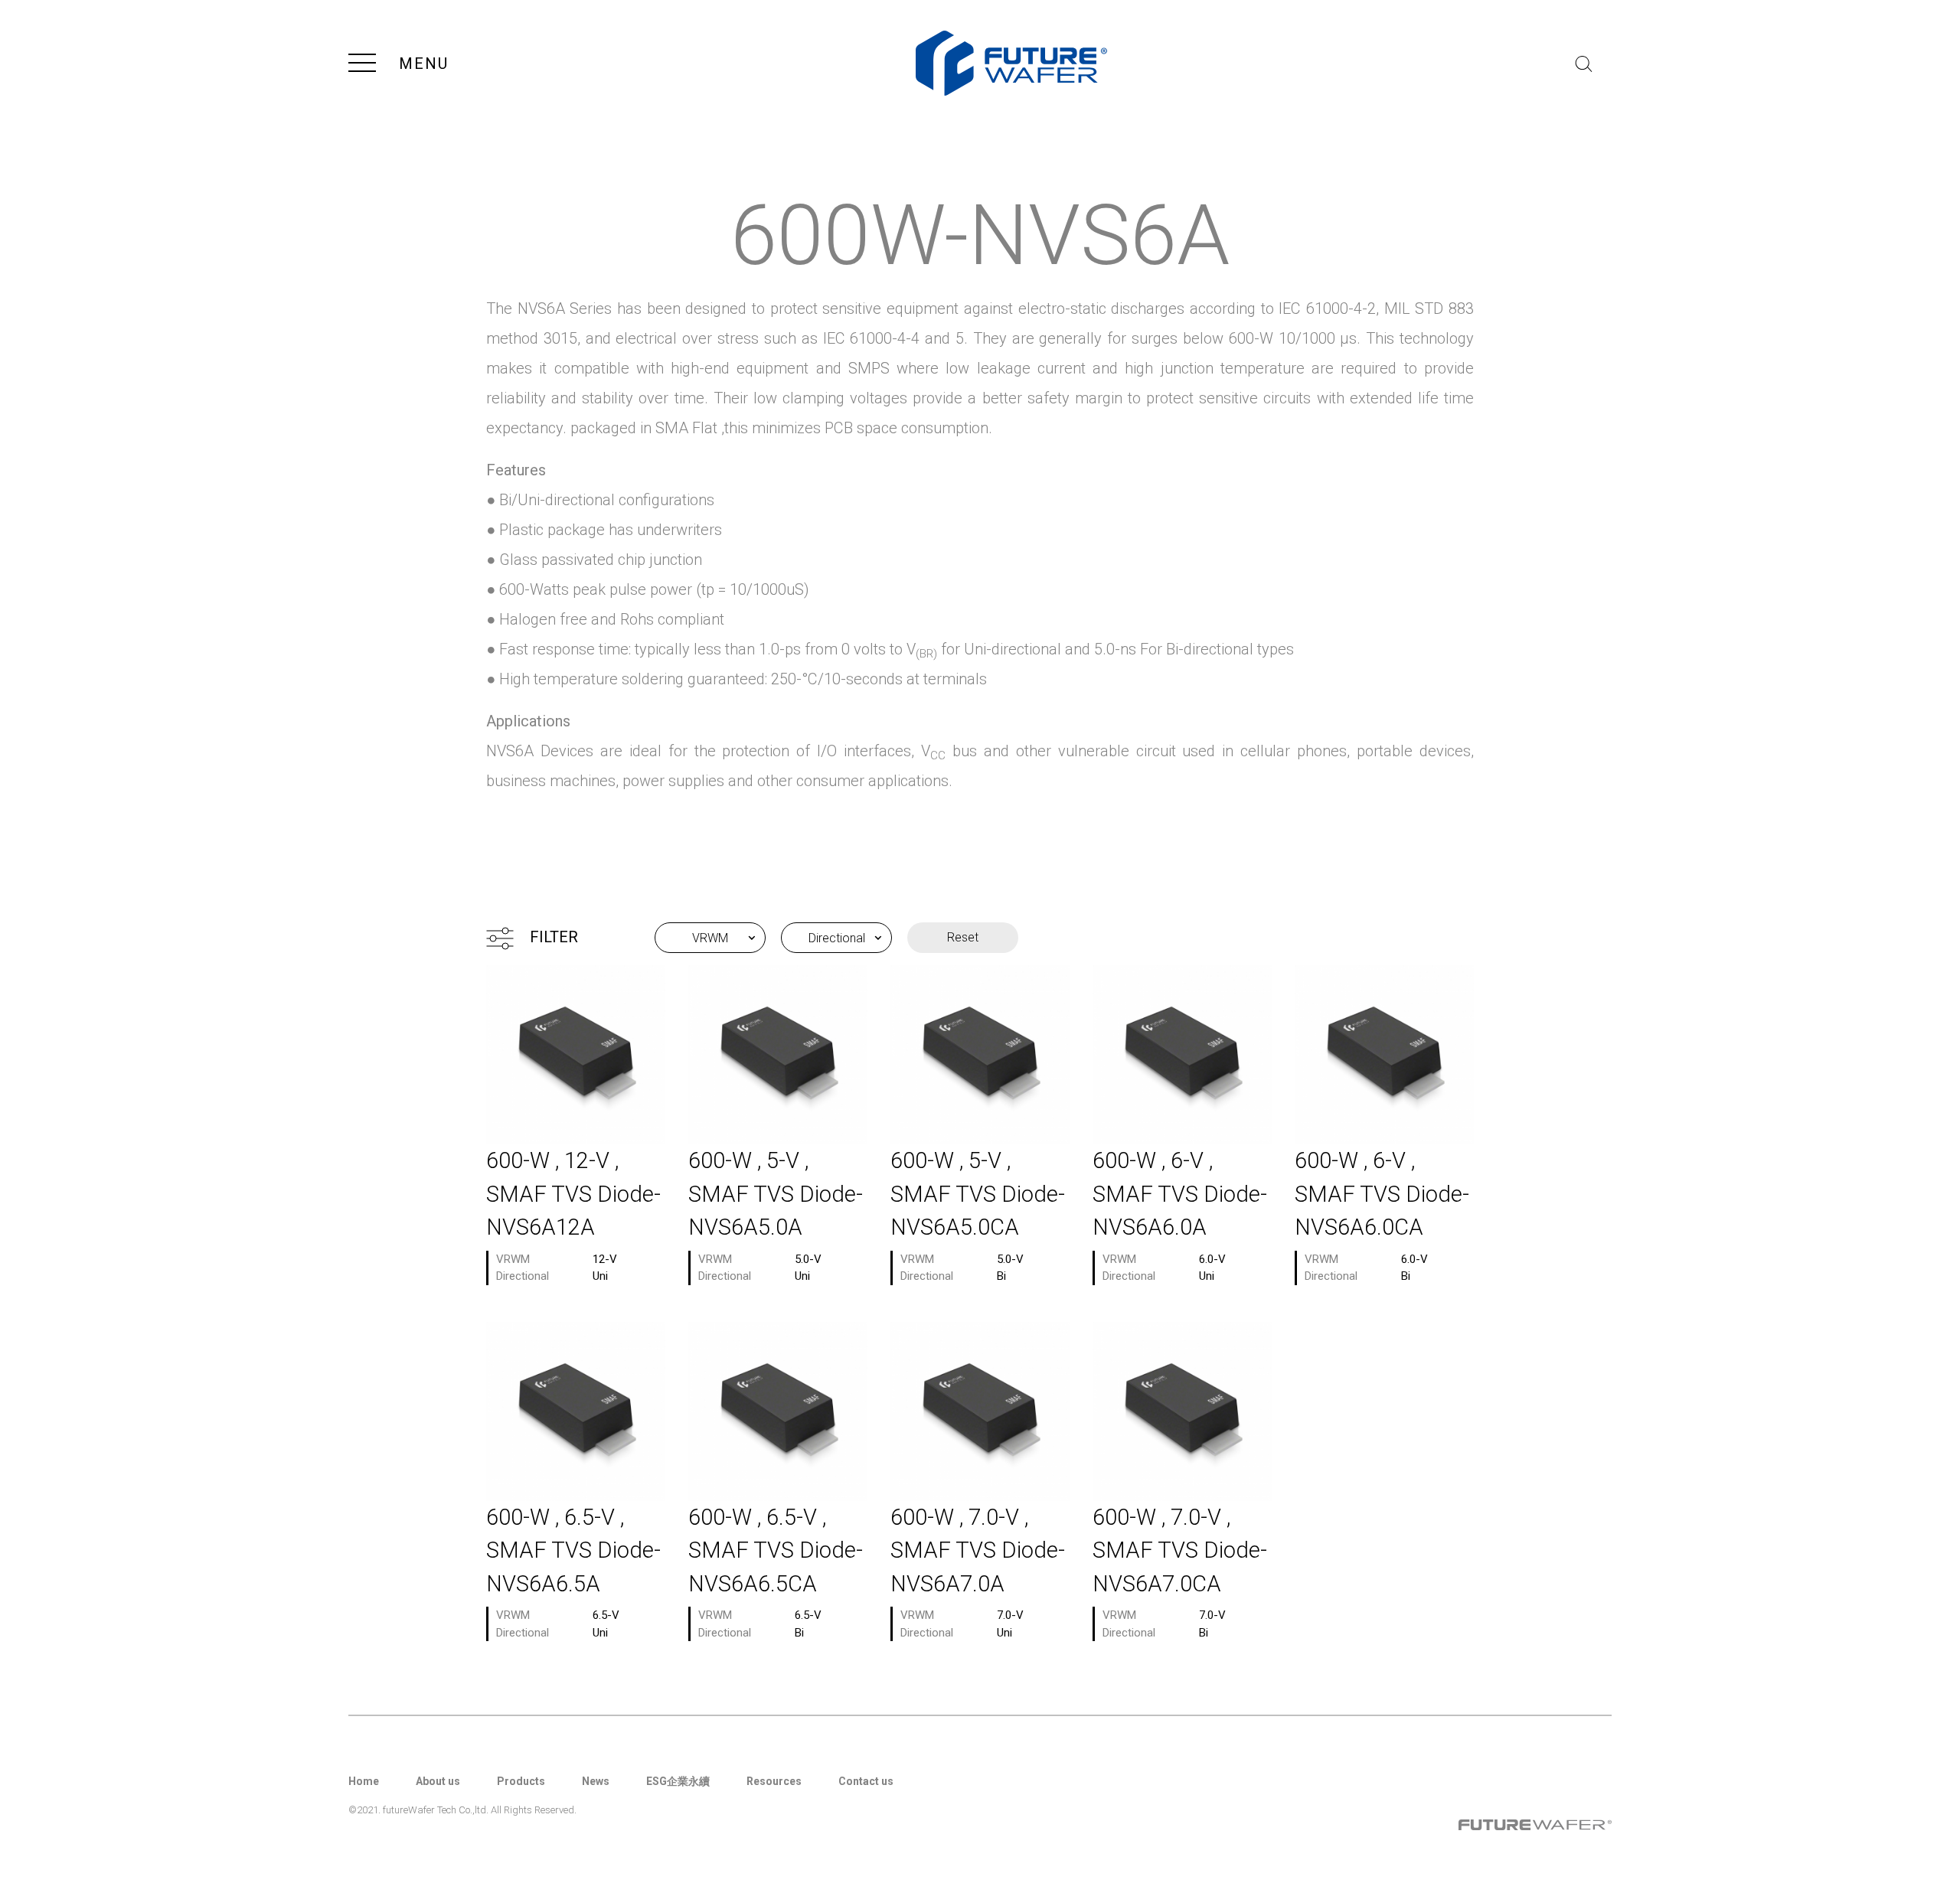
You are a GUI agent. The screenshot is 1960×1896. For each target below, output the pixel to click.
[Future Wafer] (1011, 63)
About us (438, 1781)
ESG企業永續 (678, 1781)
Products (521, 1781)
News (596, 1781)
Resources (774, 1781)
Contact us (866, 1781)
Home (364, 1781)
